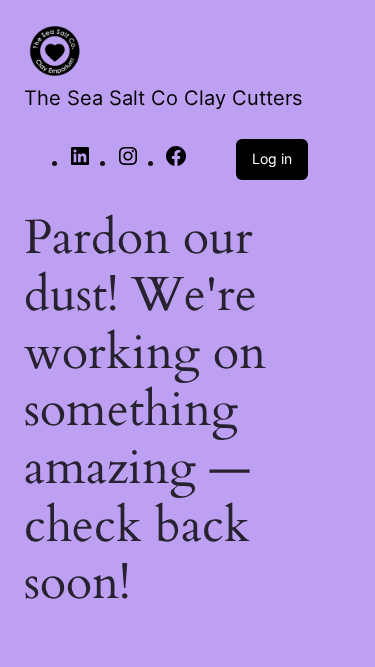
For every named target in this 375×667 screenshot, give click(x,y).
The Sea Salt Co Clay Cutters (163, 98)
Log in (272, 158)
